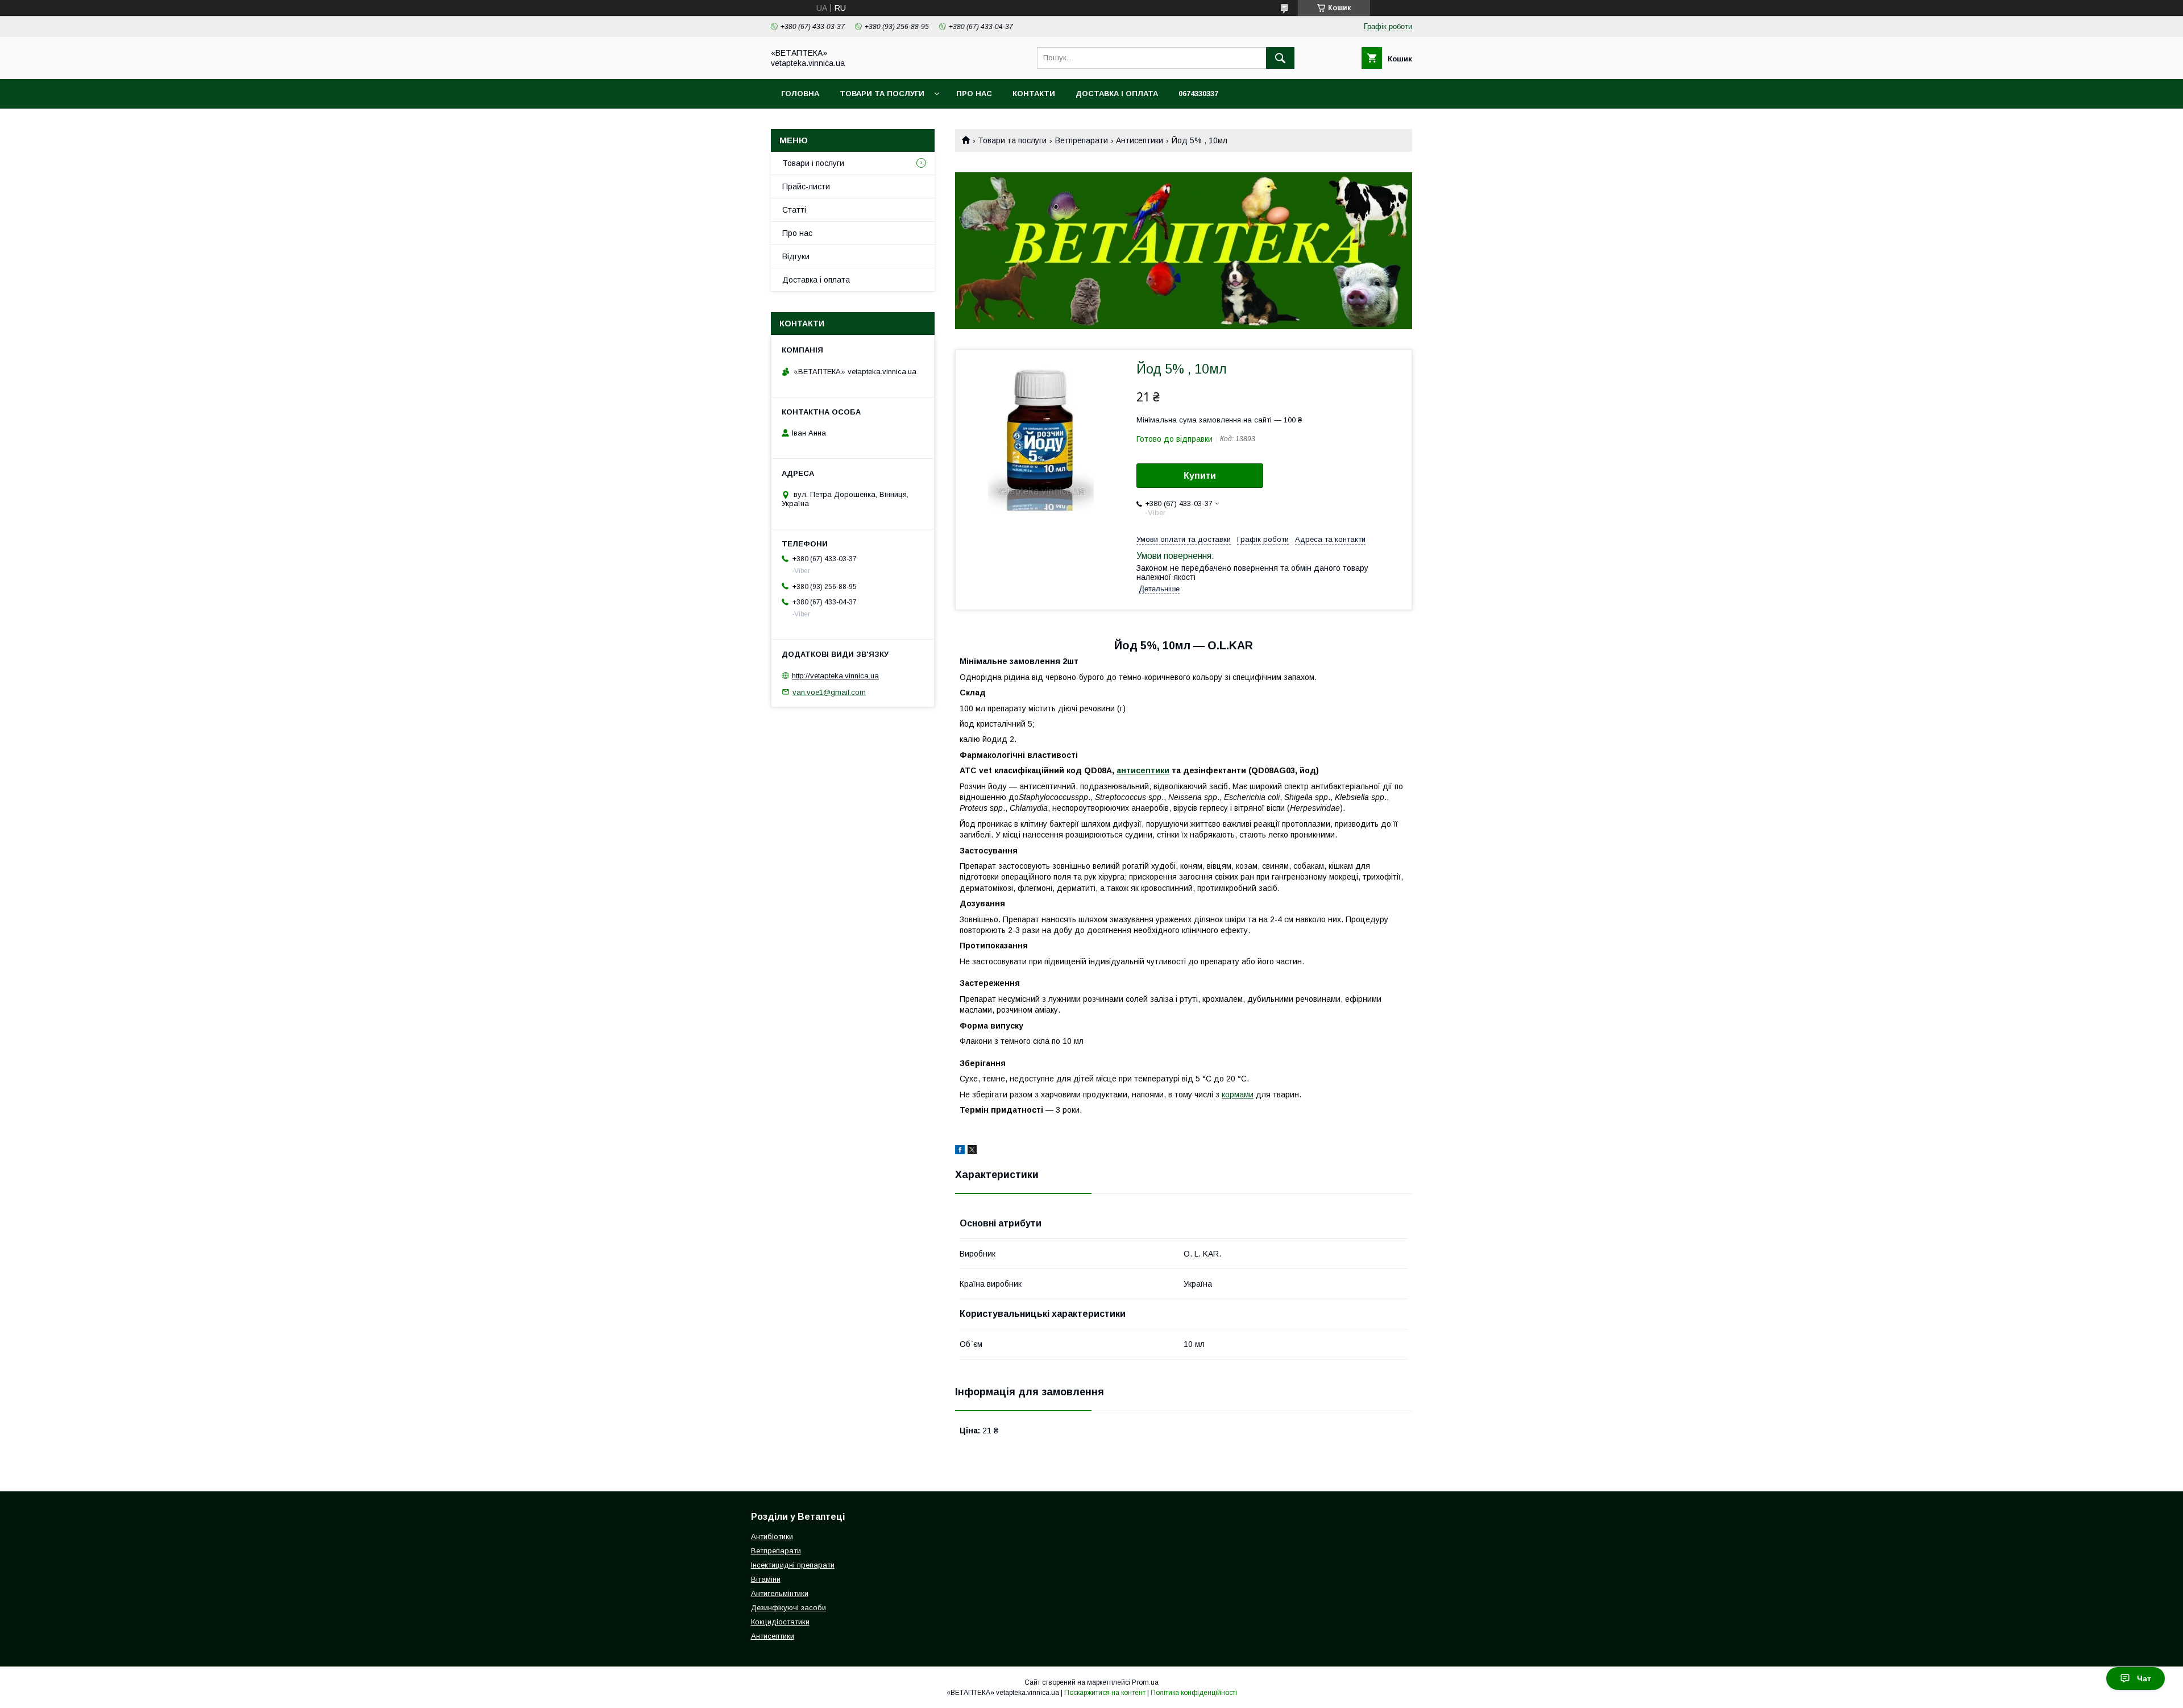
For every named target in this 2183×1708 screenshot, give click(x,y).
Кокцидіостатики (780, 1622)
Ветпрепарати (1082, 140)
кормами (1238, 1095)
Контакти (1034, 94)
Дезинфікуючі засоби (788, 1608)
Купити (1200, 476)
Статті (794, 210)
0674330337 (1198, 94)
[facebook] (960, 1151)
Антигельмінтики (780, 1593)
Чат (2144, 1678)
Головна (800, 94)
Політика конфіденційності (1194, 1693)
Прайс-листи (806, 186)
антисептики (1143, 770)
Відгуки (796, 256)
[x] (972, 1151)
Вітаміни (766, 1579)
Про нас (974, 94)
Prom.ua (1145, 1682)
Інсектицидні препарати (793, 1565)
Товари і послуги (813, 163)
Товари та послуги (882, 94)
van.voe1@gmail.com (829, 692)
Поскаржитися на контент (1105, 1693)
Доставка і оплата (1117, 94)
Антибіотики (772, 1537)
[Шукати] (1280, 58)
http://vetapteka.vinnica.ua (835, 676)
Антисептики (1140, 140)
